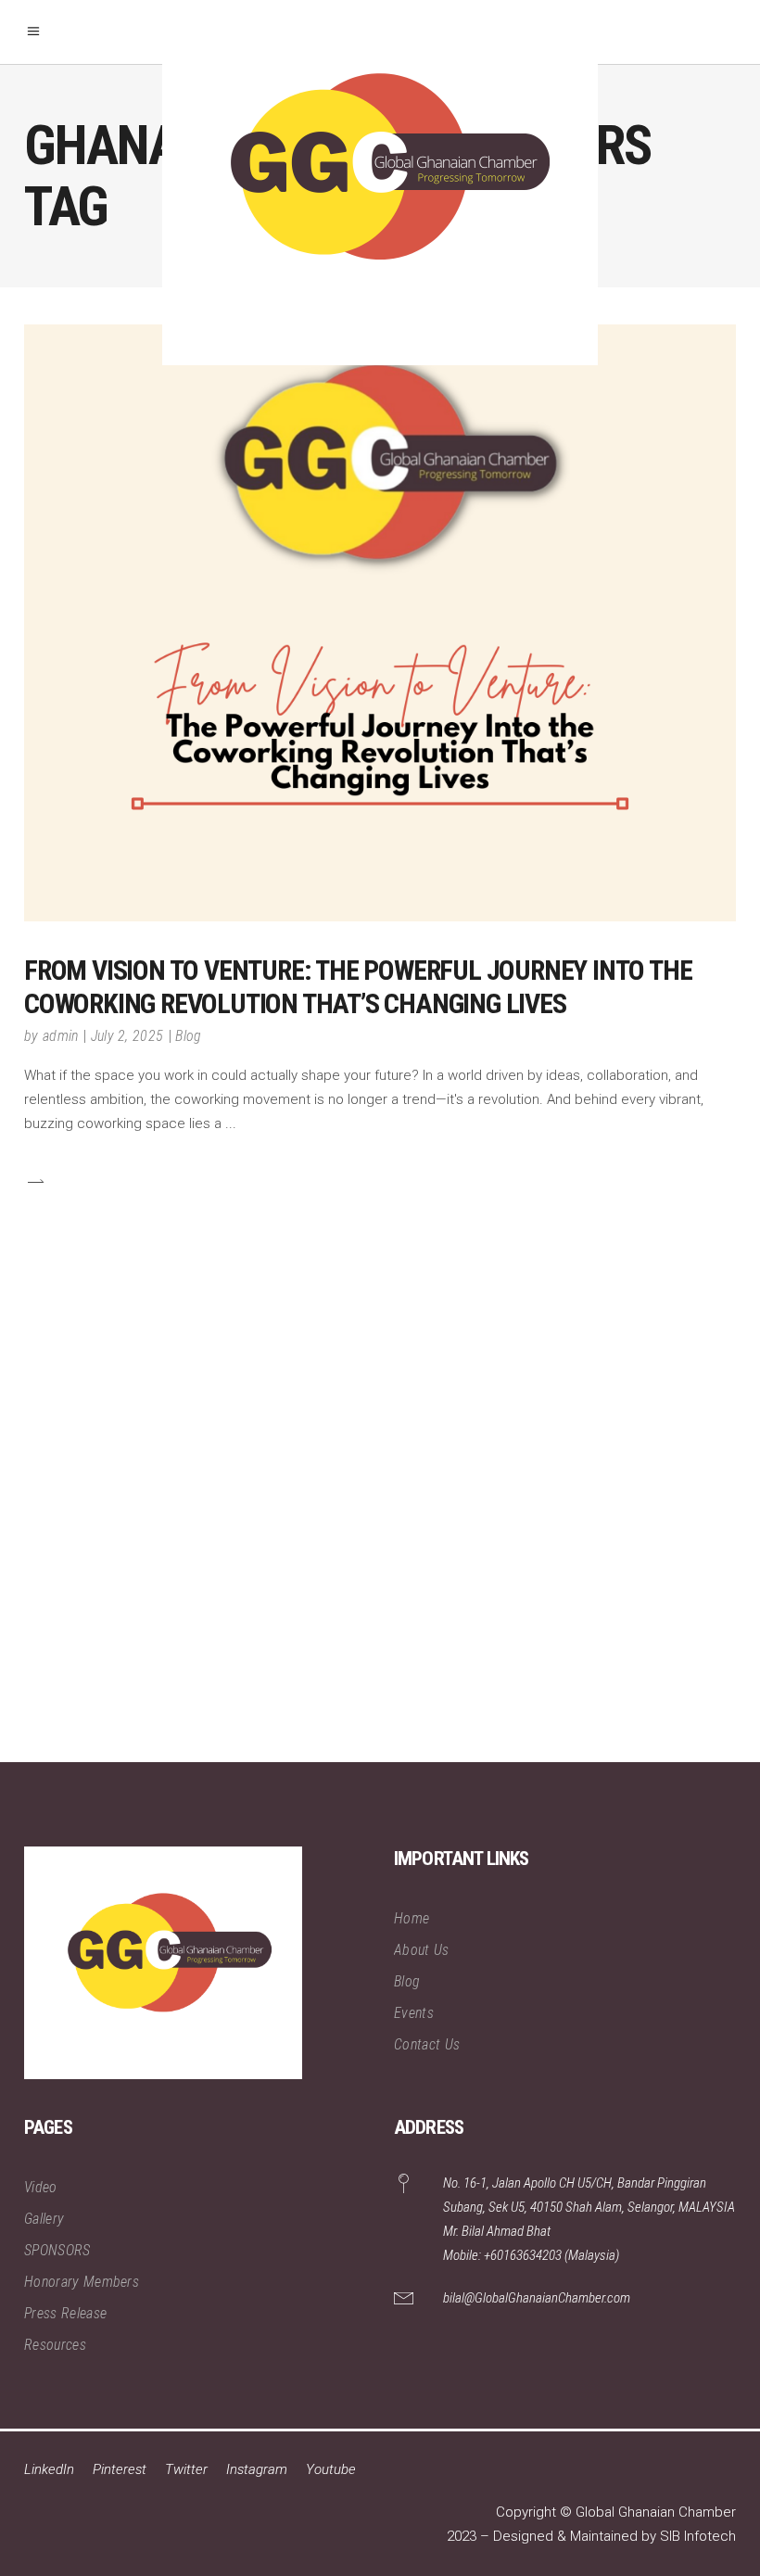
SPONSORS (57, 2250)
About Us (422, 1950)
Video (41, 2187)
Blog (188, 1036)
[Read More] (34, 1180)
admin (61, 1036)
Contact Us (427, 2044)
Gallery (44, 2219)
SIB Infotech (698, 2536)
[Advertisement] (380, 1534)
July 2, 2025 (127, 1036)
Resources (55, 2345)
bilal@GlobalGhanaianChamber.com (537, 2298)
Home (412, 1918)
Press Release (65, 2313)
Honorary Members (82, 2282)
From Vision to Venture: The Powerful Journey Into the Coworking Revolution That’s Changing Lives (358, 987)
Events (414, 2013)
